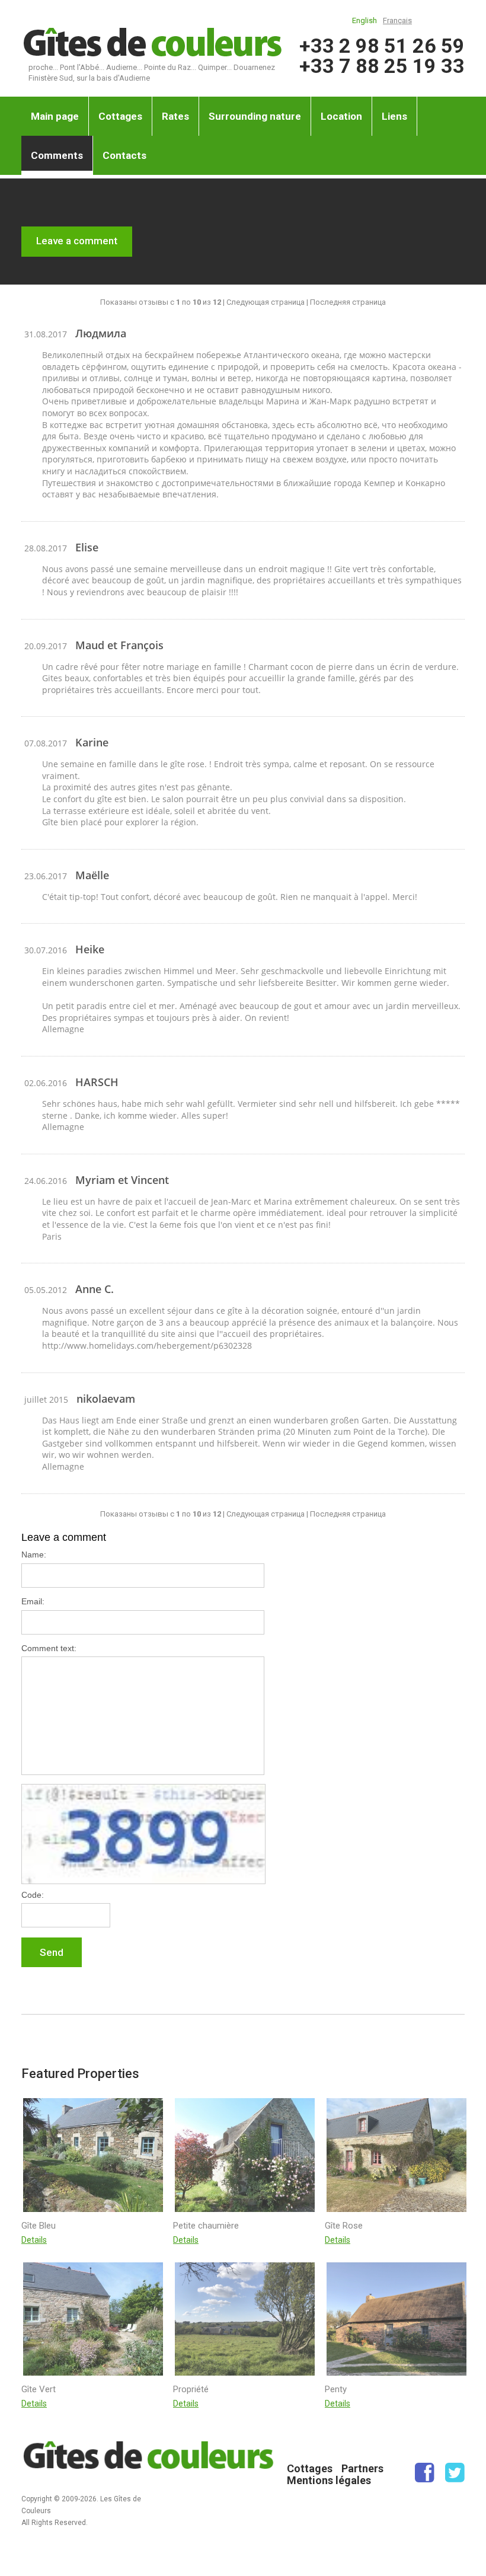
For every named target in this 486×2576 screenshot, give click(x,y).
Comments (57, 155)
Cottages (120, 116)
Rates (175, 116)
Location (341, 116)
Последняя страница (348, 302)
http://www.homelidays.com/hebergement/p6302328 (147, 1346)
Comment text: (49, 1648)
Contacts (124, 155)
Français (397, 20)
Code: (33, 1895)
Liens (394, 116)
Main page (55, 116)
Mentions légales (329, 2480)
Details (34, 2240)
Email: (33, 1601)
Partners (362, 2468)
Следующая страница (266, 302)
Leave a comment (77, 241)
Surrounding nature (255, 116)
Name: (34, 1554)
